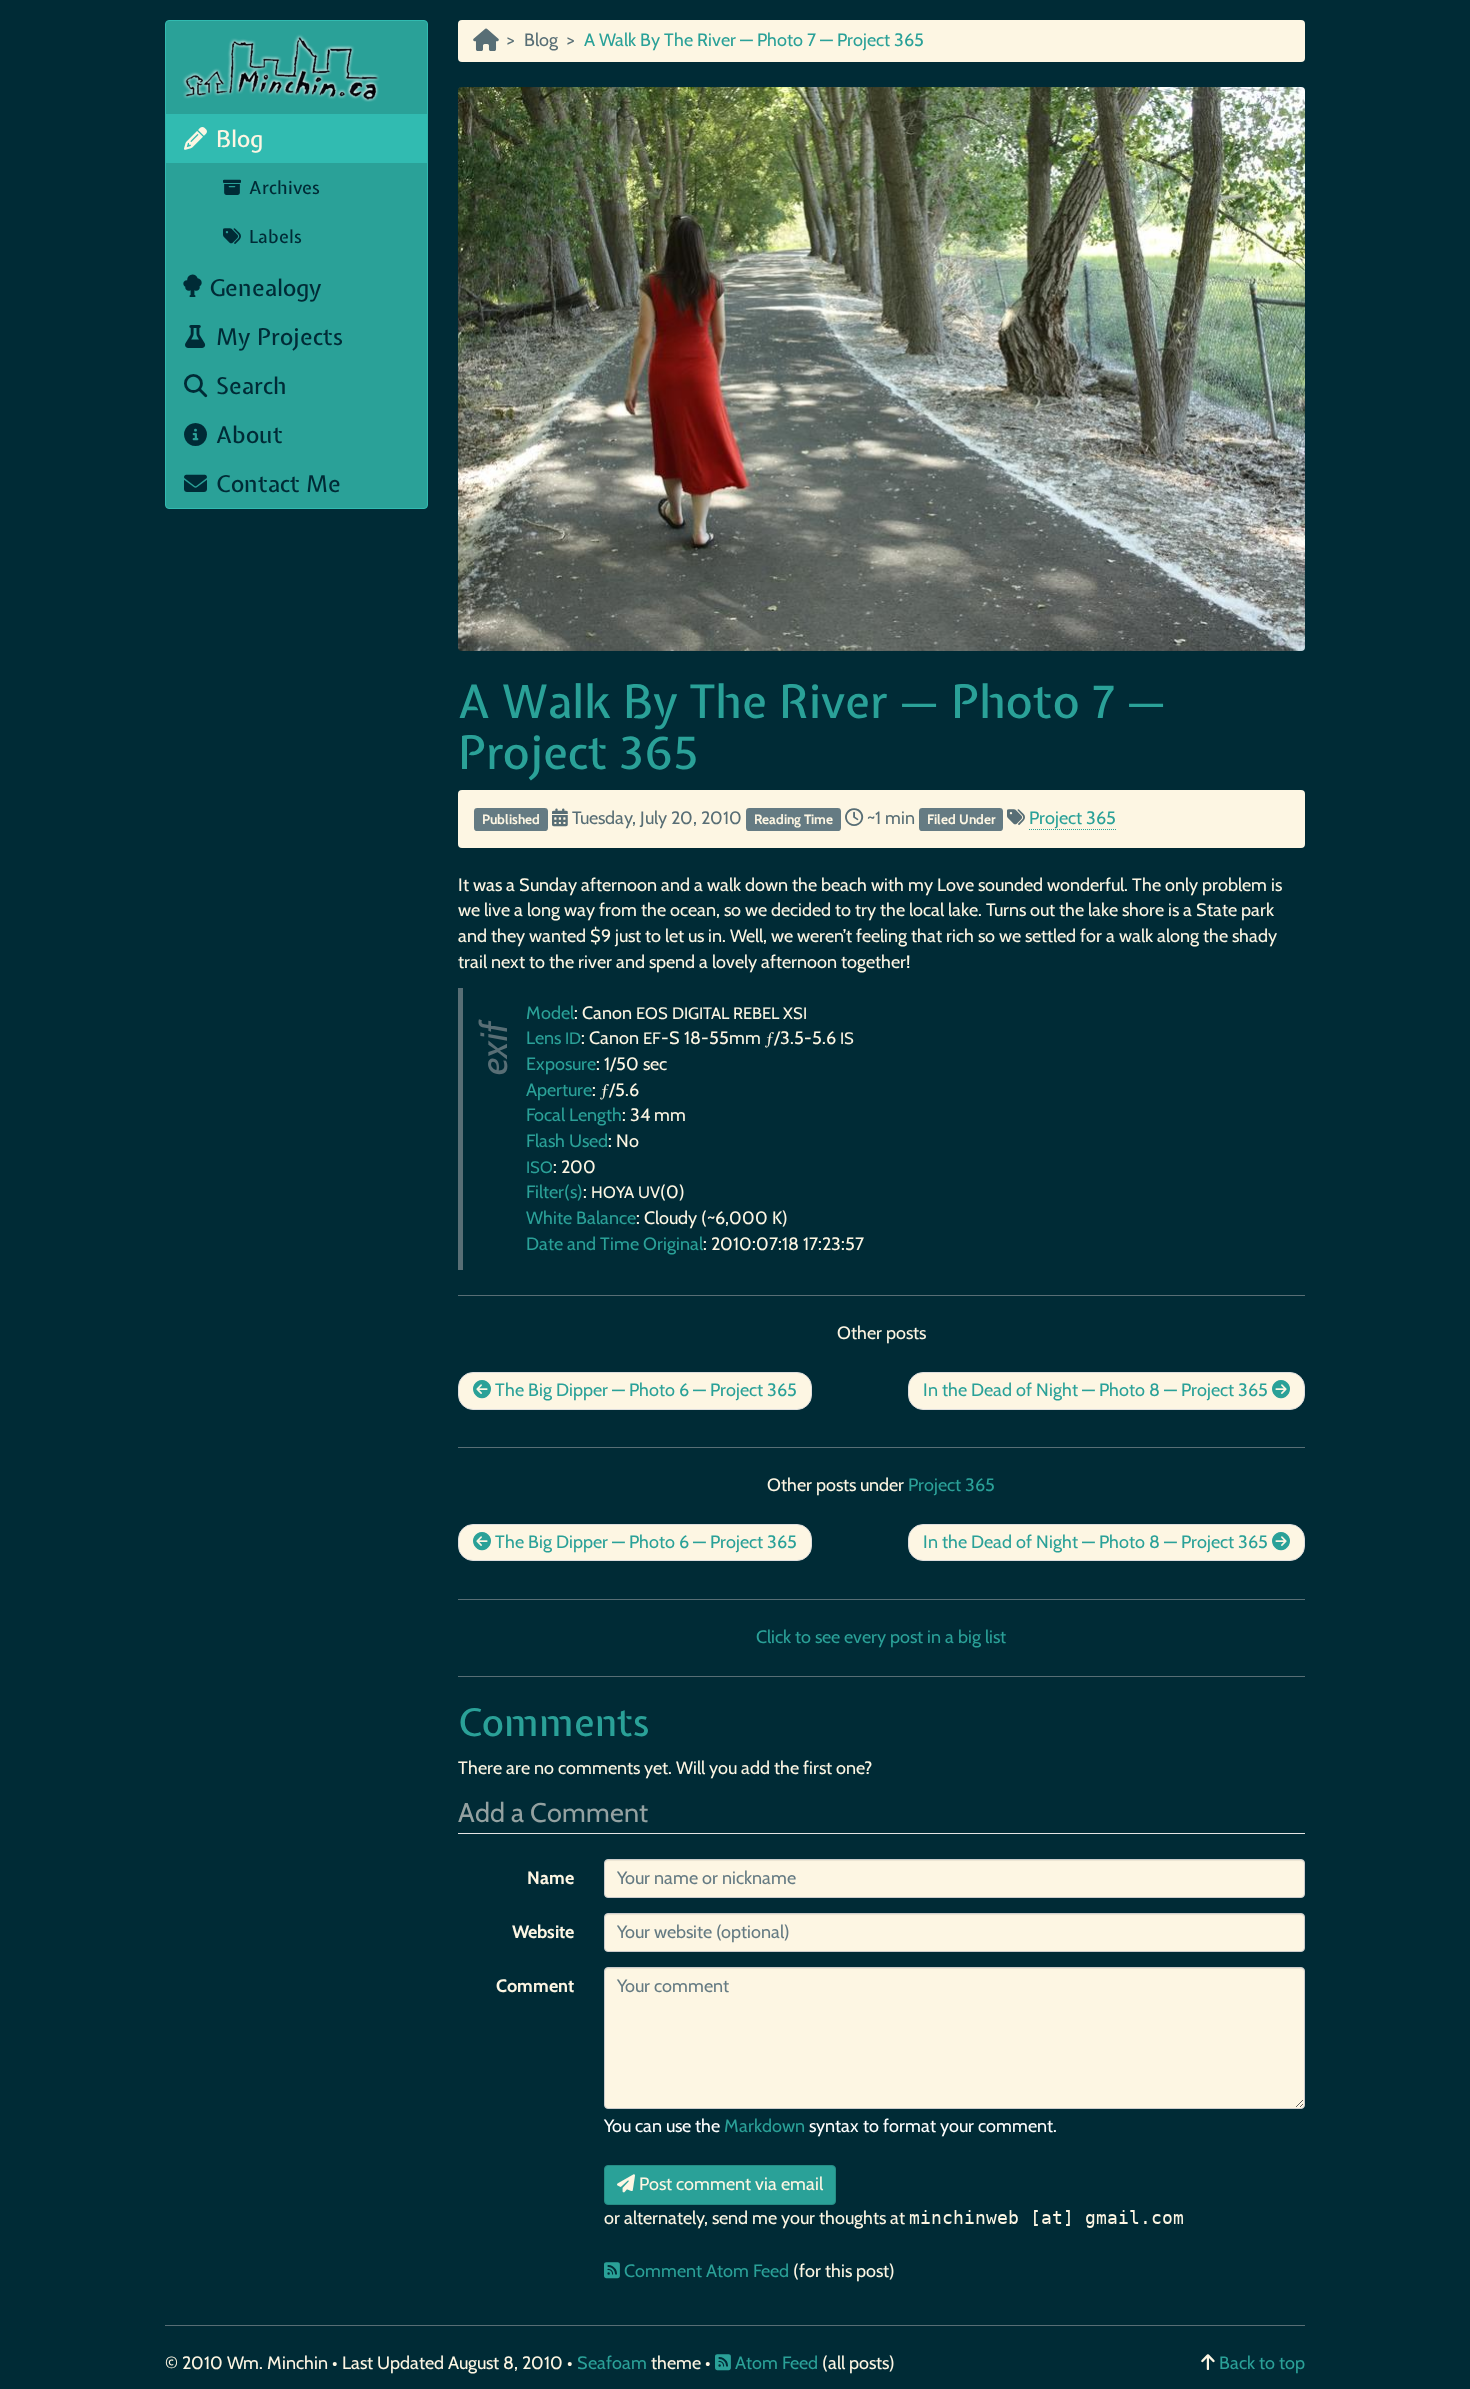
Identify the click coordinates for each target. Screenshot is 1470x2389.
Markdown (764, 2126)
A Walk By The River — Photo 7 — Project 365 (812, 726)
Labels (273, 236)
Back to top (1262, 2363)
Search (248, 385)
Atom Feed (774, 2363)
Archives (282, 187)
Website (543, 1932)
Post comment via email (729, 2184)
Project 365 (1072, 818)
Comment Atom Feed (706, 2271)
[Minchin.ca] (485, 40)
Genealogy (263, 287)
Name (550, 1878)
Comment (535, 1986)
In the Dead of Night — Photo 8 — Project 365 (1097, 1390)
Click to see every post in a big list (881, 1637)
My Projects (276, 336)
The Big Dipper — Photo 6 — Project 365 (644, 1390)
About (246, 434)
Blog (236, 138)
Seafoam (614, 2363)
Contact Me (275, 483)
